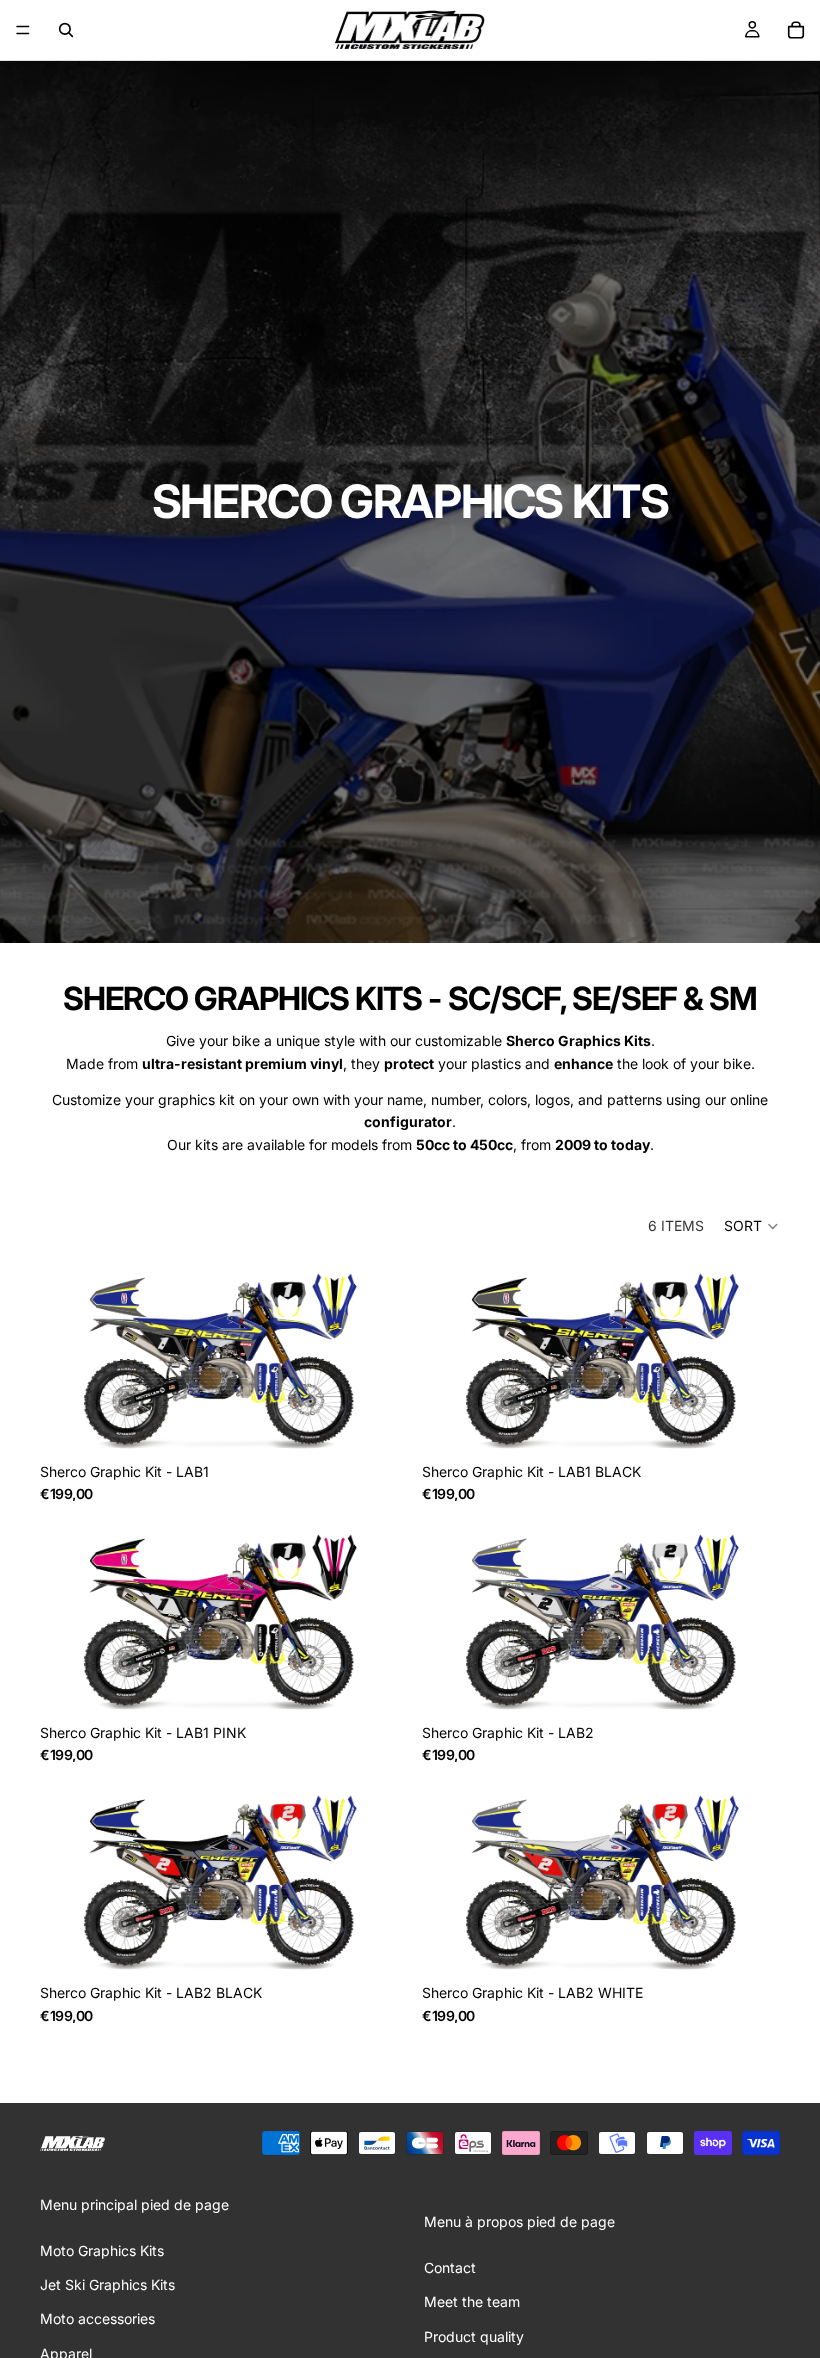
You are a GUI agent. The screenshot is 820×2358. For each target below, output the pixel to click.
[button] (752, 1226)
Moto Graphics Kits (102, 2250)
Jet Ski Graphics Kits (107, 2284)
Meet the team (472, 2301)
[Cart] (796, 30)
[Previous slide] (70, 1362)
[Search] (66, 30)
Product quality (474, 2336)
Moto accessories (97, 2318)
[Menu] (23, 30)
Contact (450, 2267)
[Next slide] (368, 1362)
